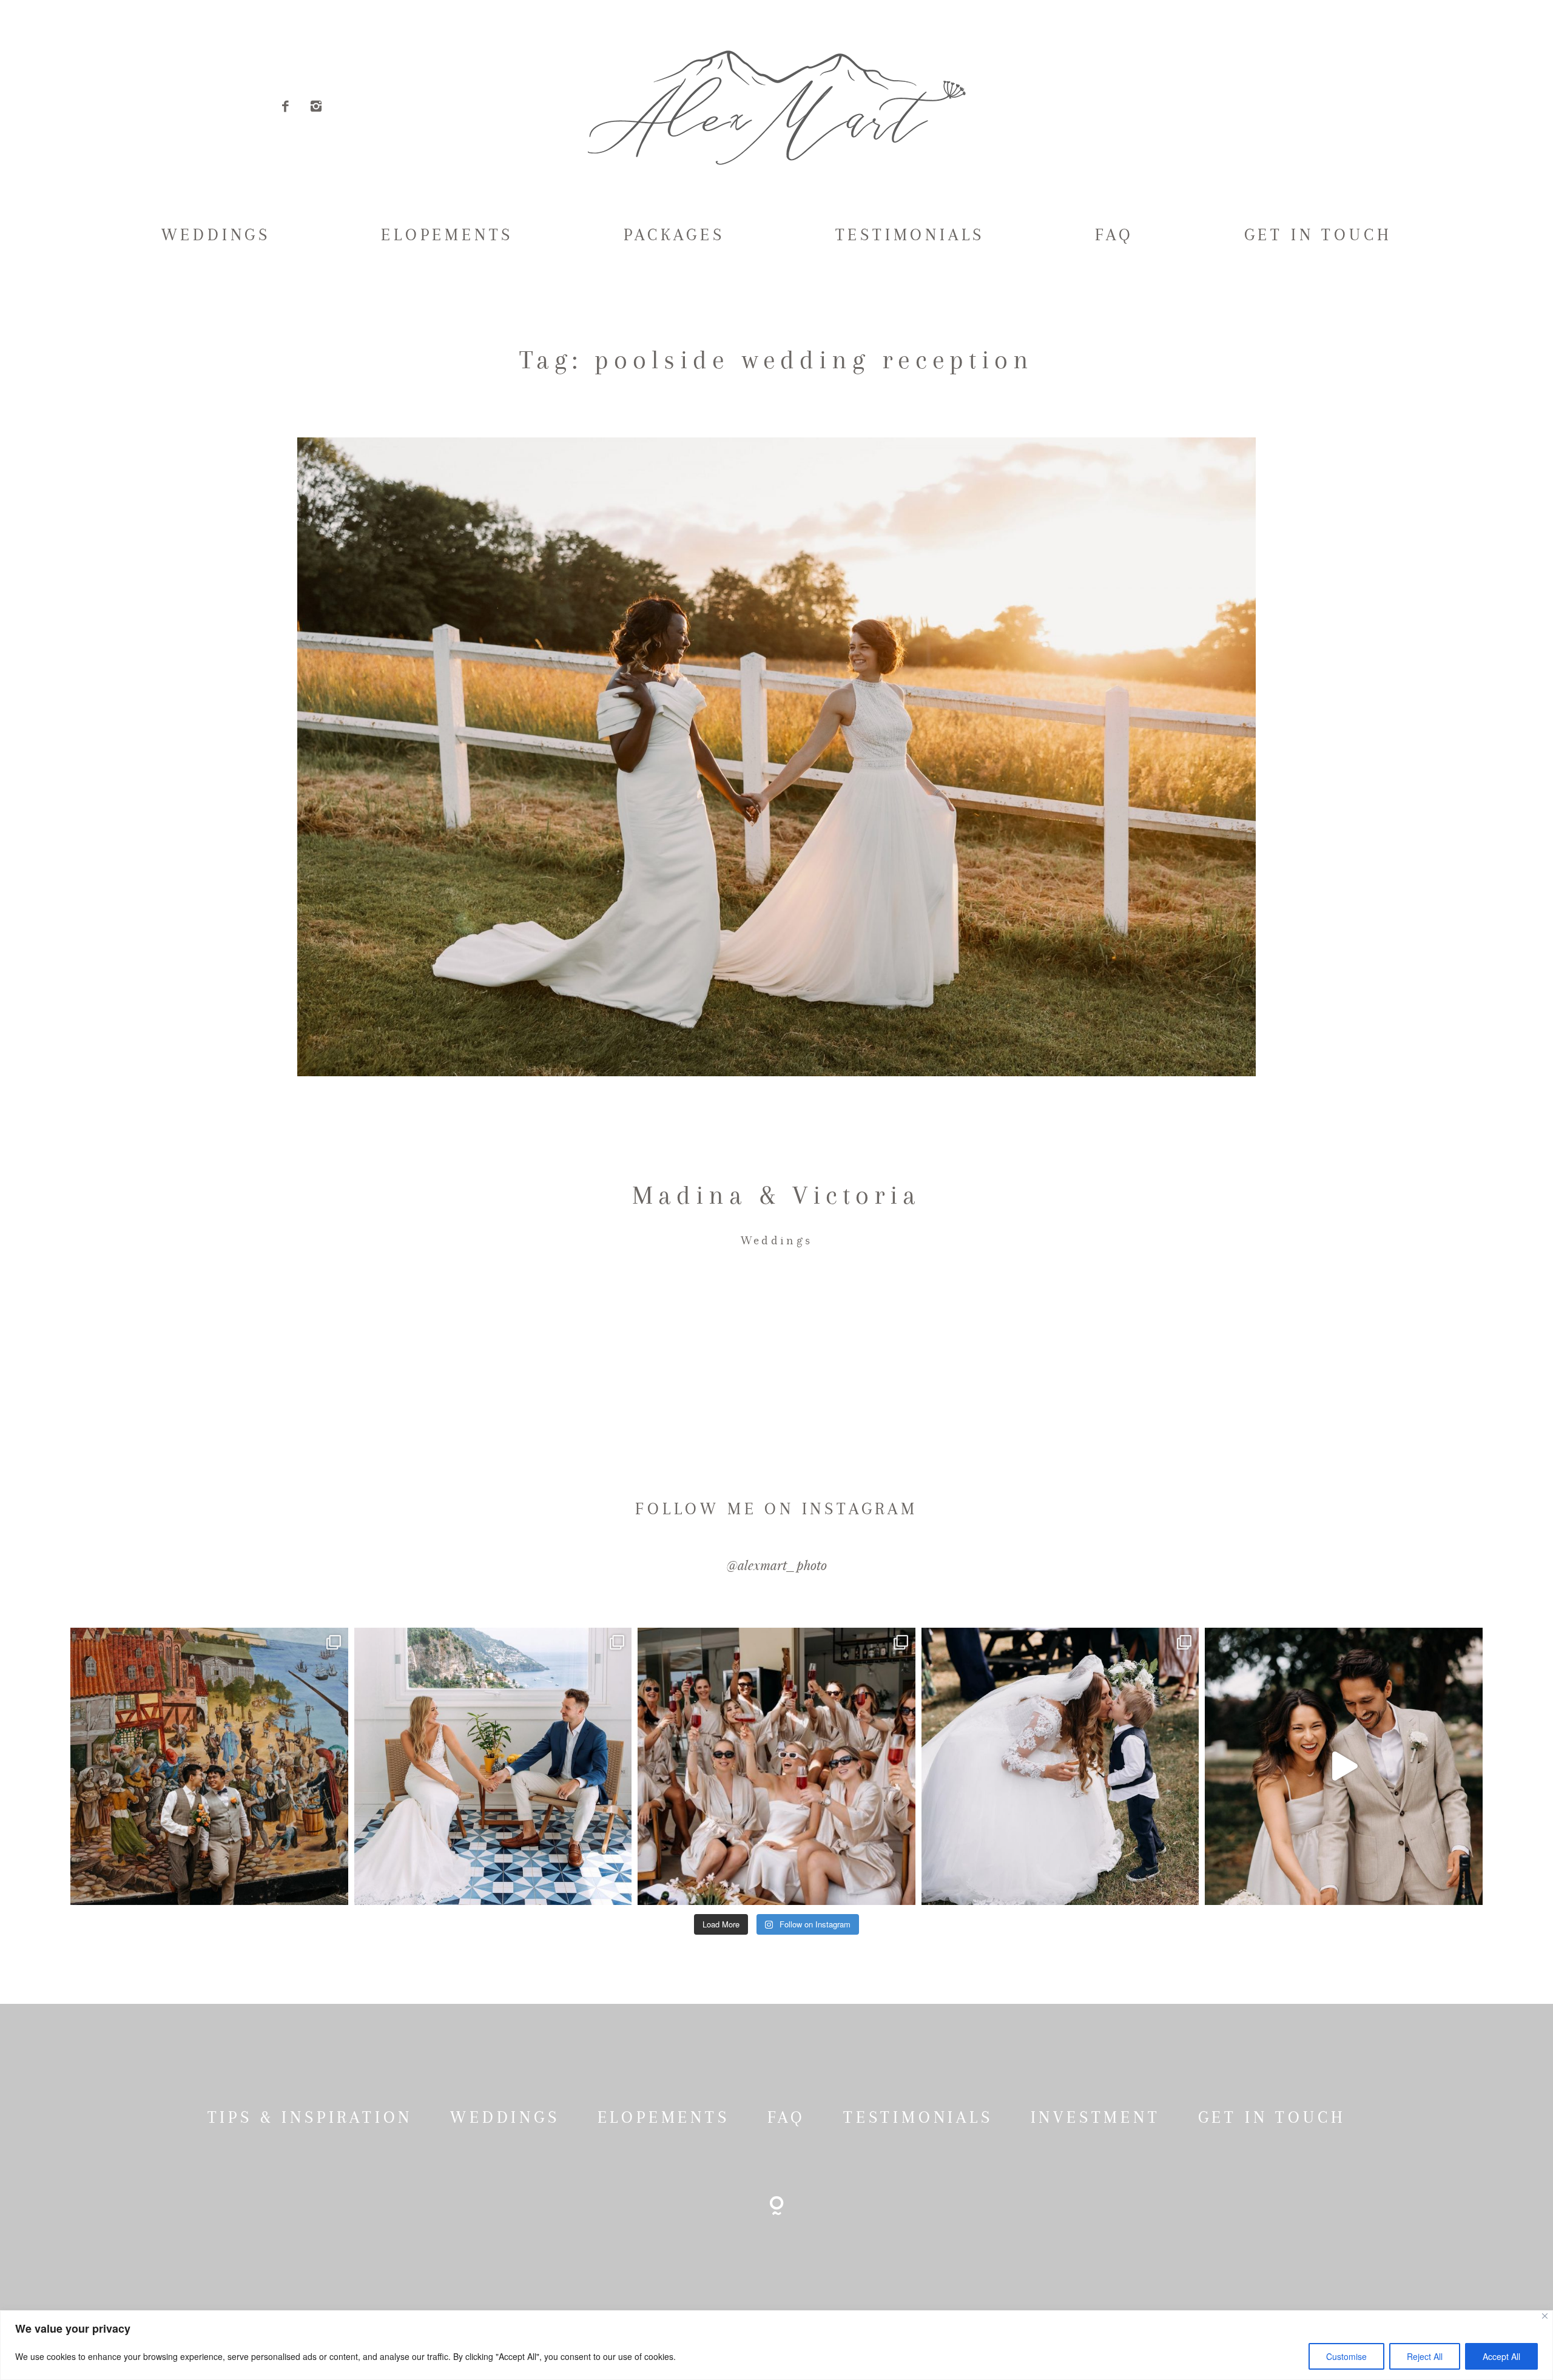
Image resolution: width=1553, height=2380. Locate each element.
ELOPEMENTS (447, 235)
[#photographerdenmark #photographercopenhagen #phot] (1343, 1766)
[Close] (1545, 2316)
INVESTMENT (1096, 2117)
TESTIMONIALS (910, 235)
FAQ (1114, 235)
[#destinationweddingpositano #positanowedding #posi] (493, 1766)
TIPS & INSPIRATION (310, 2117)
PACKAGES (674, 235)
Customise (1346, 2356)
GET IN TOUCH (1318, 235)
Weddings (776, 1240)
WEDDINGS (216, 235)
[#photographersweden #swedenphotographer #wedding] (1060, 1766)
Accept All (1501, 2356)
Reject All (1425, 2356)
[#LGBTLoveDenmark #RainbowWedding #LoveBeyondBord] (209, 1766)
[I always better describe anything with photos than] (776, 1766)
